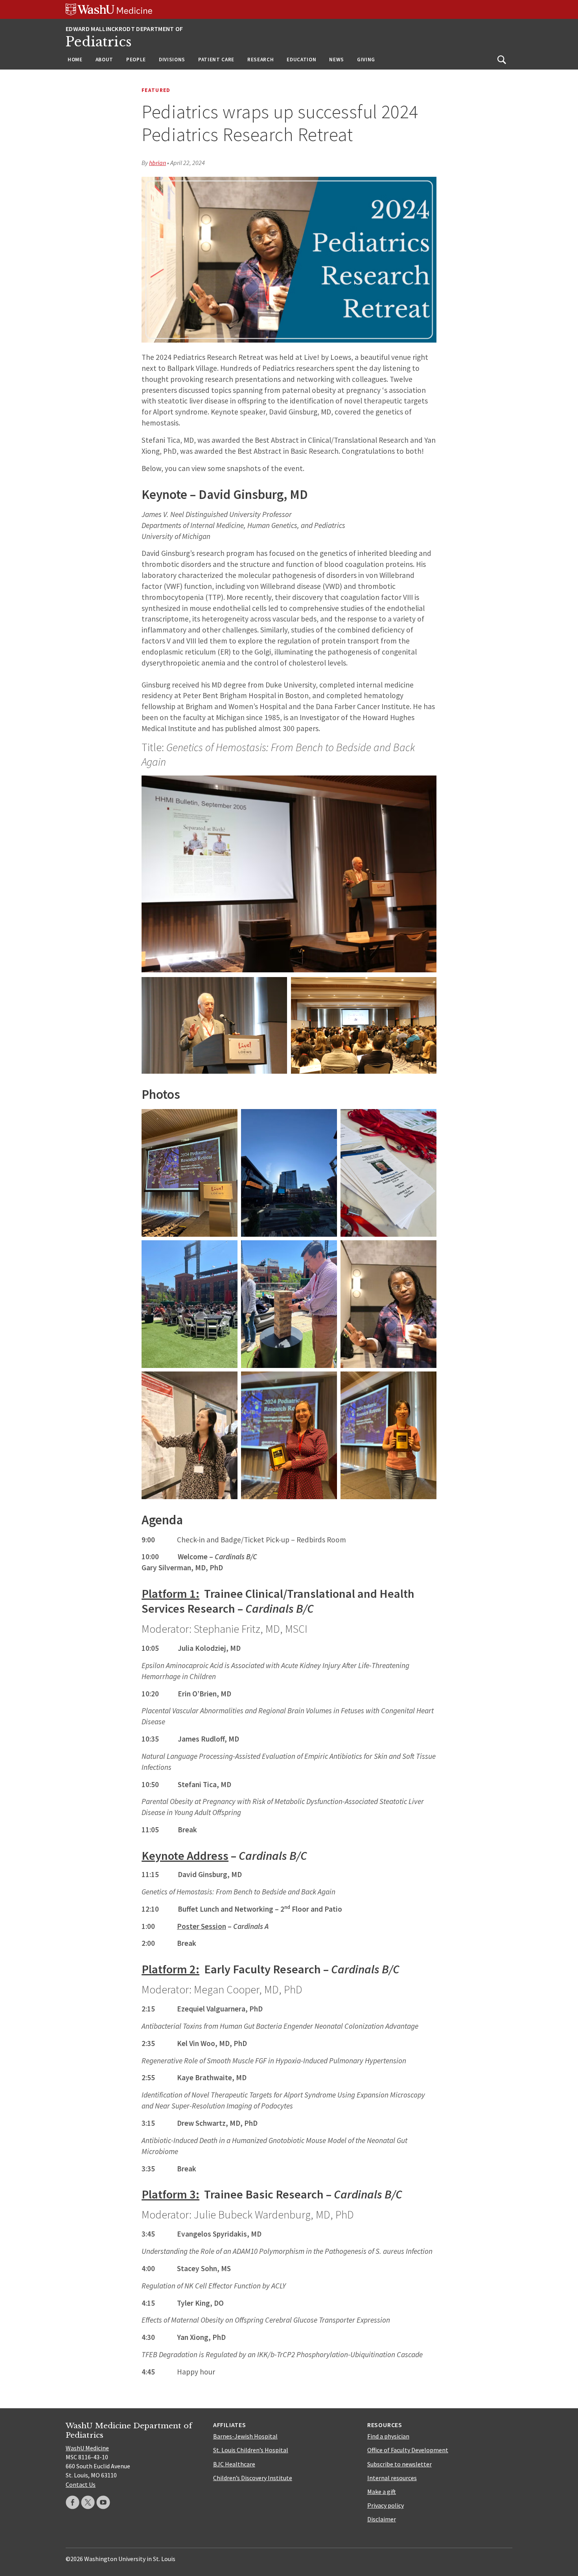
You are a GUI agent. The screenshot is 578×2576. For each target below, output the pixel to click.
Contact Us (81, 2484)
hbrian (157, 163)
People (136, 60)
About (104, 60)
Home (75, 60)
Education (301, 60)
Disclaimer (382, 2519)
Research (260, 60)
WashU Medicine (87, 2448)
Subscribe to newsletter (399, 2464)
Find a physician (388, 2436)
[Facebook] (73, 2502)
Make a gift (382, 2492)
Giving (366, 60)
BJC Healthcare (234, 2464)
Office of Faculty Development (408, 2450)
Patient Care (216, 60)
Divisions (172, 60)
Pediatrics (99, 42)
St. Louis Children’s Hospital (251, 2450)
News (337, 60)
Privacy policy (386, 2505)
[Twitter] (88, 2502)
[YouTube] (103, 2502)
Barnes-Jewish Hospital (245, 2436)
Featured (156, 90)
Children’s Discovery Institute (253, 2478)
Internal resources (392, 2478)
